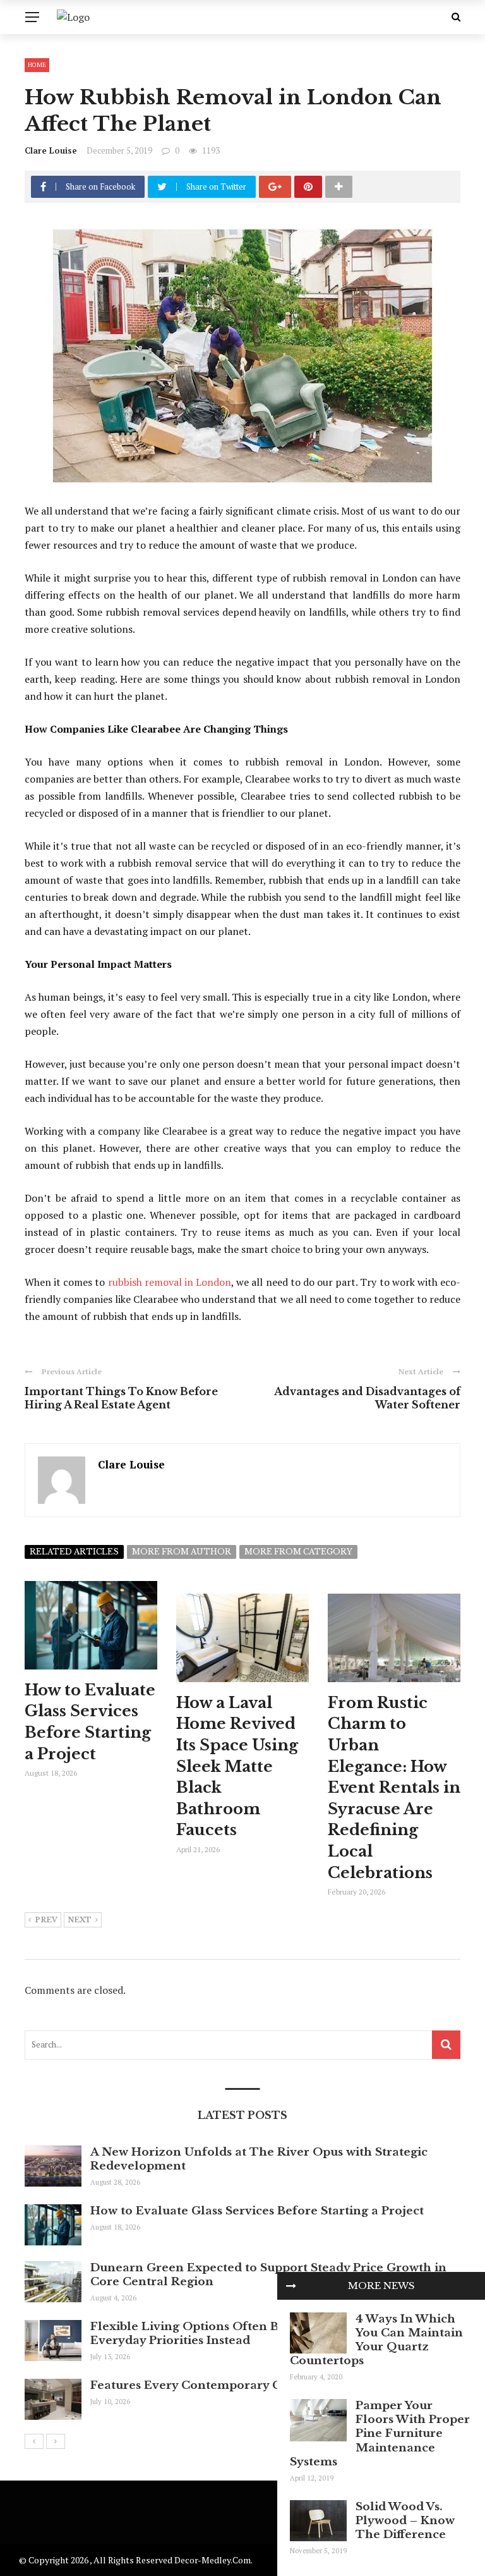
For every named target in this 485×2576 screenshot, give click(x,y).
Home (37, 65)
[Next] (56, 2441)
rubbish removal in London (170, 1282)
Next (80, 1920)
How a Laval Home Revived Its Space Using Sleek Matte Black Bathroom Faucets (237, 1767)
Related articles (74, 1552)
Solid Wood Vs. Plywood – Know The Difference (405, 2521)
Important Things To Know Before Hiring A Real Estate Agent (121, 1398)
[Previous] (34, 2441)
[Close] (291, 2286)
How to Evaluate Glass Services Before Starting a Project (257, 2211)
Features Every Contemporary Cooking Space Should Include (272, 2385)
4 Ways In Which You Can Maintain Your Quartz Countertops (376, 2340)
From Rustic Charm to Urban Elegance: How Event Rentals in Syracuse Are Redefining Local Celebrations (394, 1788)
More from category (298, 1552)
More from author (182, 1552)
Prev (46, 1920)
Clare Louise (51, 150)
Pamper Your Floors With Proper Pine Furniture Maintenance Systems (380, 2433)
